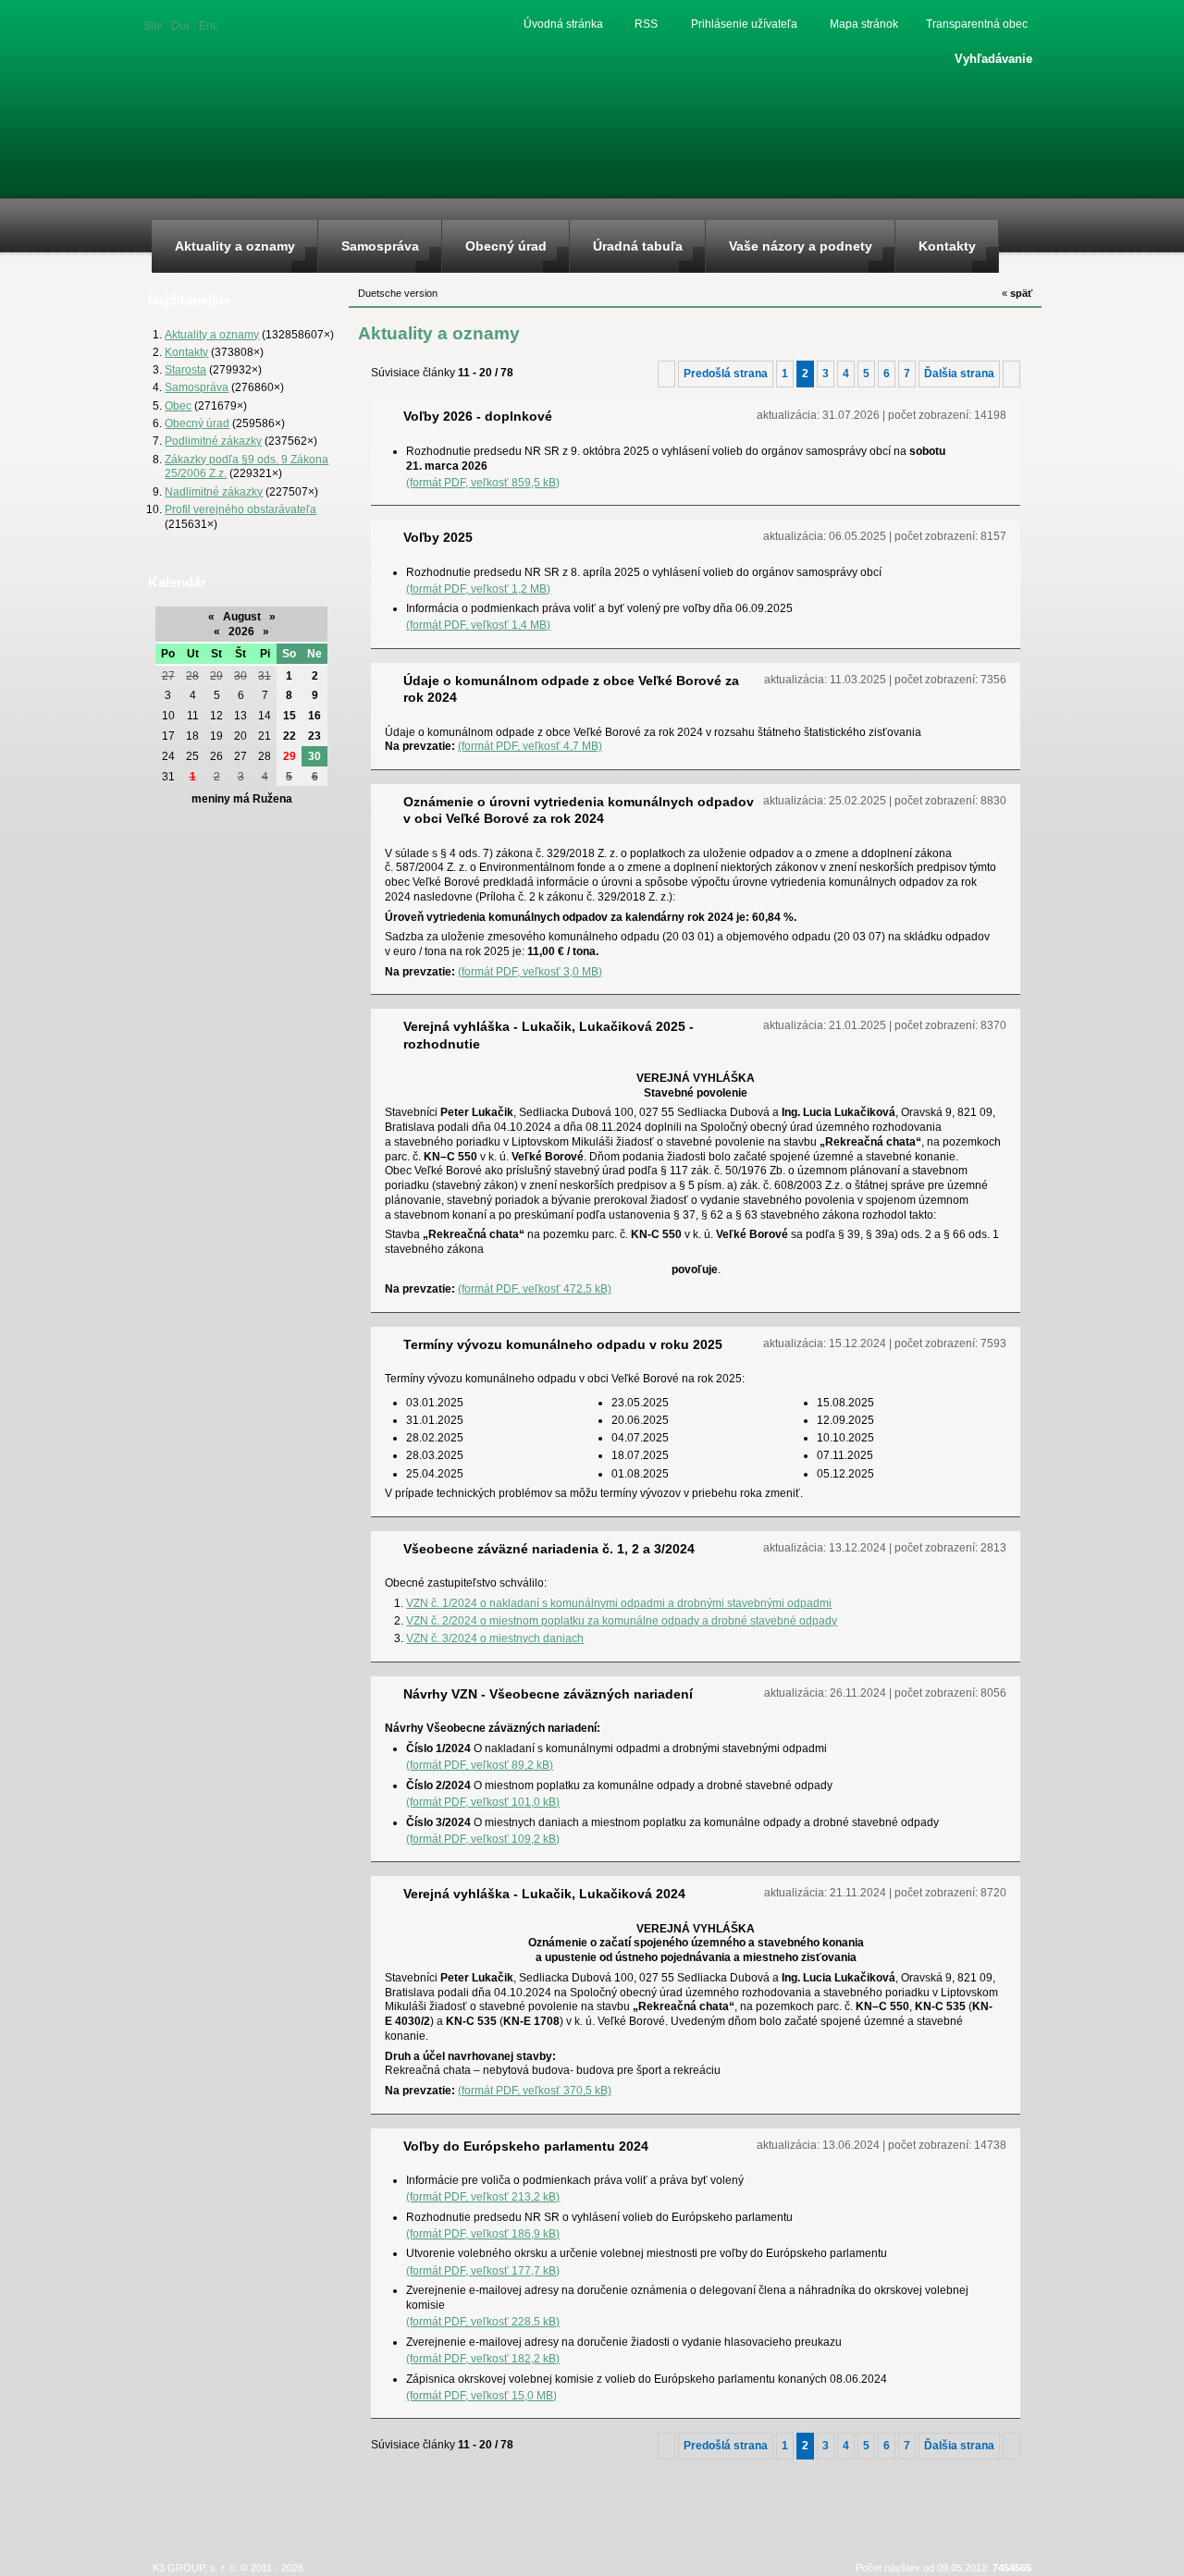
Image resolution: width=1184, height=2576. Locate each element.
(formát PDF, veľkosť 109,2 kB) (483, 1839)
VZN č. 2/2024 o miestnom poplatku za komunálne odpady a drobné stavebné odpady (622, 1620)
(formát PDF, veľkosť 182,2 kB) (483, 2358)
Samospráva (197, 387)
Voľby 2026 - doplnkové (478, 416)
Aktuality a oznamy (212, 334)
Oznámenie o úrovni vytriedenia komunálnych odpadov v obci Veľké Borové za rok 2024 (579, 810)
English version (208, 25)
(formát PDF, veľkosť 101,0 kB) (483, 1802)
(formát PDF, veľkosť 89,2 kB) (480, 1765)
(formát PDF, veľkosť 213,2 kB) (483, 2196)
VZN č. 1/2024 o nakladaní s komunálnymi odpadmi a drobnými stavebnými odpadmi (619, 1603)
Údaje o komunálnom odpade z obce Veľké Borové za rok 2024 (571, 689)
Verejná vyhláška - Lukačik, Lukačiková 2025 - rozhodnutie (549, 1035)
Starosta (185, 369)
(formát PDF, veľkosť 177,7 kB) (483, 2270)
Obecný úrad (197, 423)
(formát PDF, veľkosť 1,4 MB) (478, 625)
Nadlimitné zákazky (214, 491)
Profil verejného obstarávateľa (240, 509)
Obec (178, 405)
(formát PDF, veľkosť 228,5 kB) (483, 2321)
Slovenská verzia (153, 25)
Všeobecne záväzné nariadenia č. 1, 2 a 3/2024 (549, 1549)
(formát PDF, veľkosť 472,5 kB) (535, 1288)
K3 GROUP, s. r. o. (195, 2568)
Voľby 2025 (438, 537)
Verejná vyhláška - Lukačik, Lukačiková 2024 (544, 1894)
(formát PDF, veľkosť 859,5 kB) (483, 482)
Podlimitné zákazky (213, 441)
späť (1017, 293)
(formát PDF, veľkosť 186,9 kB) (483, 2233)
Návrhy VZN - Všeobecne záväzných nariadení (548, 1694)
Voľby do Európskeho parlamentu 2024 (526, 2146)
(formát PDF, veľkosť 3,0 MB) (530, 971)
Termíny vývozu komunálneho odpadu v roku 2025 (563, 1344)
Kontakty (186, 352)
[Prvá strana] (666, 374)
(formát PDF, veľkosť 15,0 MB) (481, 2395)
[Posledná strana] (1011, 374)
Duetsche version (180, 25)
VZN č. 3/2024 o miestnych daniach (495, 1638)
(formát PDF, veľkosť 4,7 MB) (530, 746)
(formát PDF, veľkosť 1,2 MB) (478, 589)
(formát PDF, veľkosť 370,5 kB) (535, 2090)
